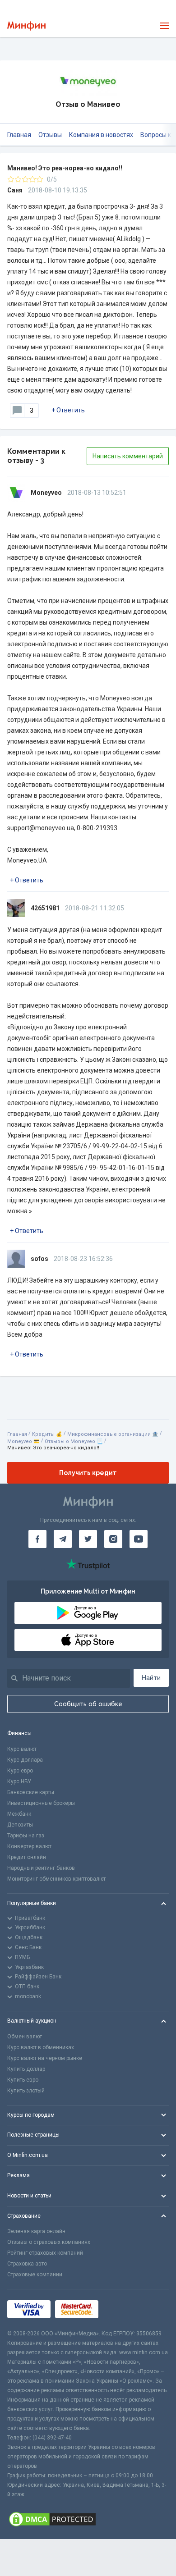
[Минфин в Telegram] (63, 1539)
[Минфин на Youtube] (139, 1539)
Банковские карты (31, 1792)
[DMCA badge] (88, 2519)
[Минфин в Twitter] (88, 1539)
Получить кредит (88, 1473)
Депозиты (20, 1825)
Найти (151, 1678)
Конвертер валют (29, 1846)
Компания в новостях (101, 135)
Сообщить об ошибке (88, 1704)
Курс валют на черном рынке (45, 2058)
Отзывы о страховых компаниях (49, 2242)
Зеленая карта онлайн (36, 2231)
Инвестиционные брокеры (41, 1803)
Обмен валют (25, 2037)
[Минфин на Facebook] (37, 1539)
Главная (19, 135)
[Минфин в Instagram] (113, 1539)
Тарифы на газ (26, 1836)
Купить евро (23, 2080)
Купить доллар (26, 2069)
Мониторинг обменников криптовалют (56, 1879)
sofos (39, 1259)
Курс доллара (25, 1760)
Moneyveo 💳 (23, 1441)
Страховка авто (27, 2264)
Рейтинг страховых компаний (45, 2253)
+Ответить (68, 410)
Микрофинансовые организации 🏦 (113, 1434)
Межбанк (19, 1814)
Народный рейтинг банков (41, 1868)
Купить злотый (26, 2091)
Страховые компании (35, 2275)
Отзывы (50, 135)
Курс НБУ (19, 1781)
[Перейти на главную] (26, 26)
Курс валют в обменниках (41, 2047)
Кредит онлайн (27, 1857)
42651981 (45, 908)
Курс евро (20, 1771)
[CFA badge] (123, 2309)
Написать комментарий (128, 456)
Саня (15, 190)
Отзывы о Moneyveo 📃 (74, 1441)
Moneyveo (46, 493)
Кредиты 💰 (47, 1434)
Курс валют (22, 1749)
